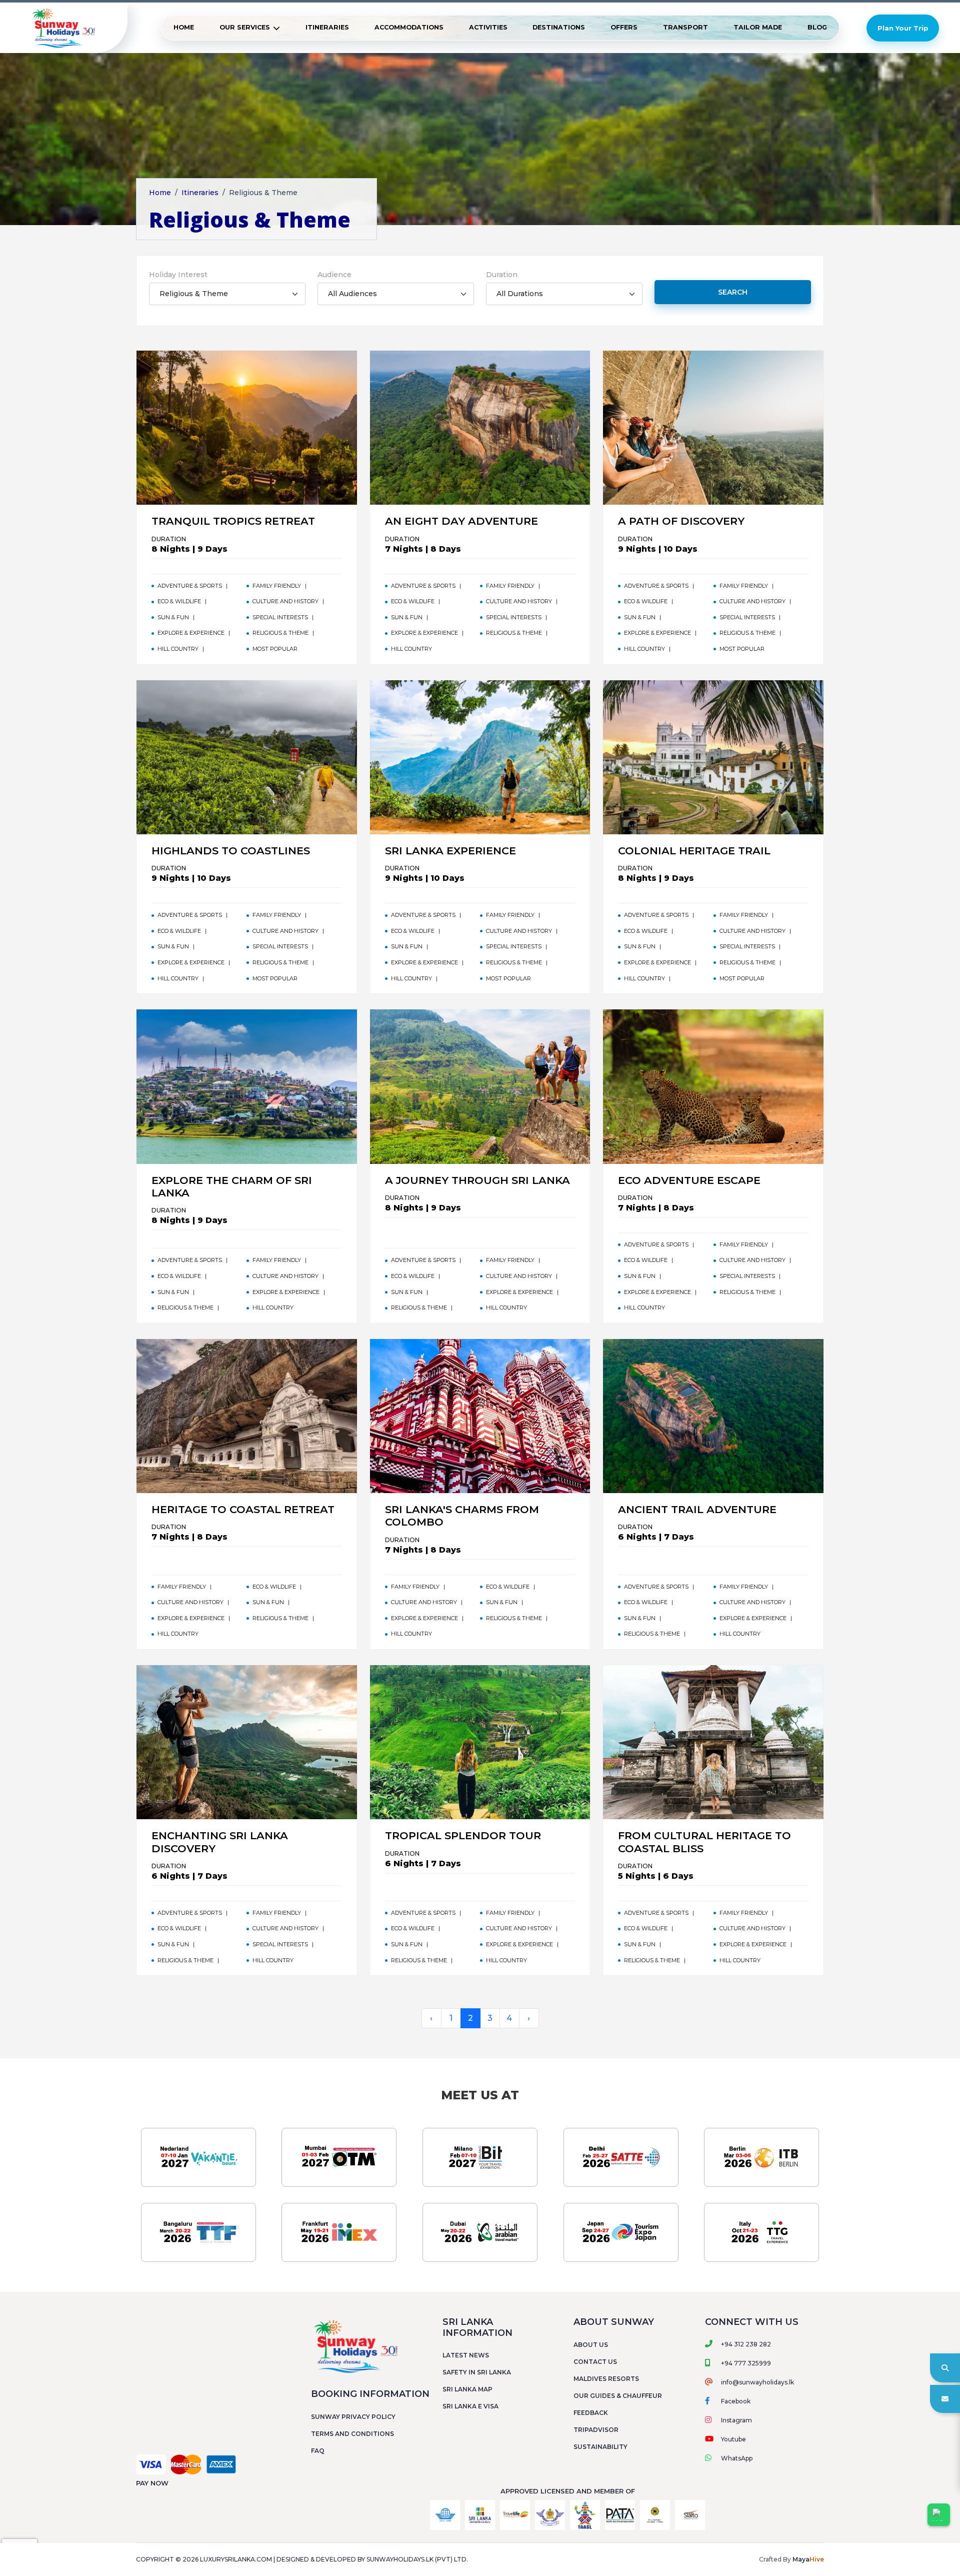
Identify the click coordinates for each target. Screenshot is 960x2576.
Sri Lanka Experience (450, 851)
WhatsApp (737, 2458)
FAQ (318, 2451)
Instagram (736, 2420)
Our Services (245, 27)
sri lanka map (467, 2389)
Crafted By (791, 2559)
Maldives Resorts (606, 2379)
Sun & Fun (173, 617)
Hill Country (178, 649)
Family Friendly (277, 586)
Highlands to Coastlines (231, 851)
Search (733, 292)
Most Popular (275, 649)
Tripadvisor (596, 2430)
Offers (624, 27)
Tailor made (758, 27)
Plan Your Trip (903, 28)
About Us (591, 2345)
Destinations (559, 27)
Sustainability (600, 2447)
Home (184, 27)
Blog (817, 27)
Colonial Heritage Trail (694, 851)
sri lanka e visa (470, 2406)
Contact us (595, 2362)
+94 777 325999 (746, 2363)
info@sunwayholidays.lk (757, 2382)
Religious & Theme (280, 633)
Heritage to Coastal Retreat (243, 1509)
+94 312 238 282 (746, 2344)
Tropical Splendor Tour (463, 1835)
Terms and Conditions (352, 2434)
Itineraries (327, 27)
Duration (502, 275)
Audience (334, 275)
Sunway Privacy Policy (353, 2417)
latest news (466, 2355)
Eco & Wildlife (179, 601)
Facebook (736, 2401)
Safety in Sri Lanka (477, 2372)
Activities (488, 27)
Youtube (733, 2439)
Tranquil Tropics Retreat (233, 521)
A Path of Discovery (681, 521)
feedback (591, 2413)
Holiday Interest (178, 275)
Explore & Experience (191, 633)
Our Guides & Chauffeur (618, 2396)
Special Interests (280, 617)
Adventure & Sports (190, 586)
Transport (685, 27)
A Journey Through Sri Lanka (477, 1180)
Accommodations (409, 27)
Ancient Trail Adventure (697, 1509)
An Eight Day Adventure (461, 521)
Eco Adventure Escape (689, 1180)
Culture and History (285, 601)
